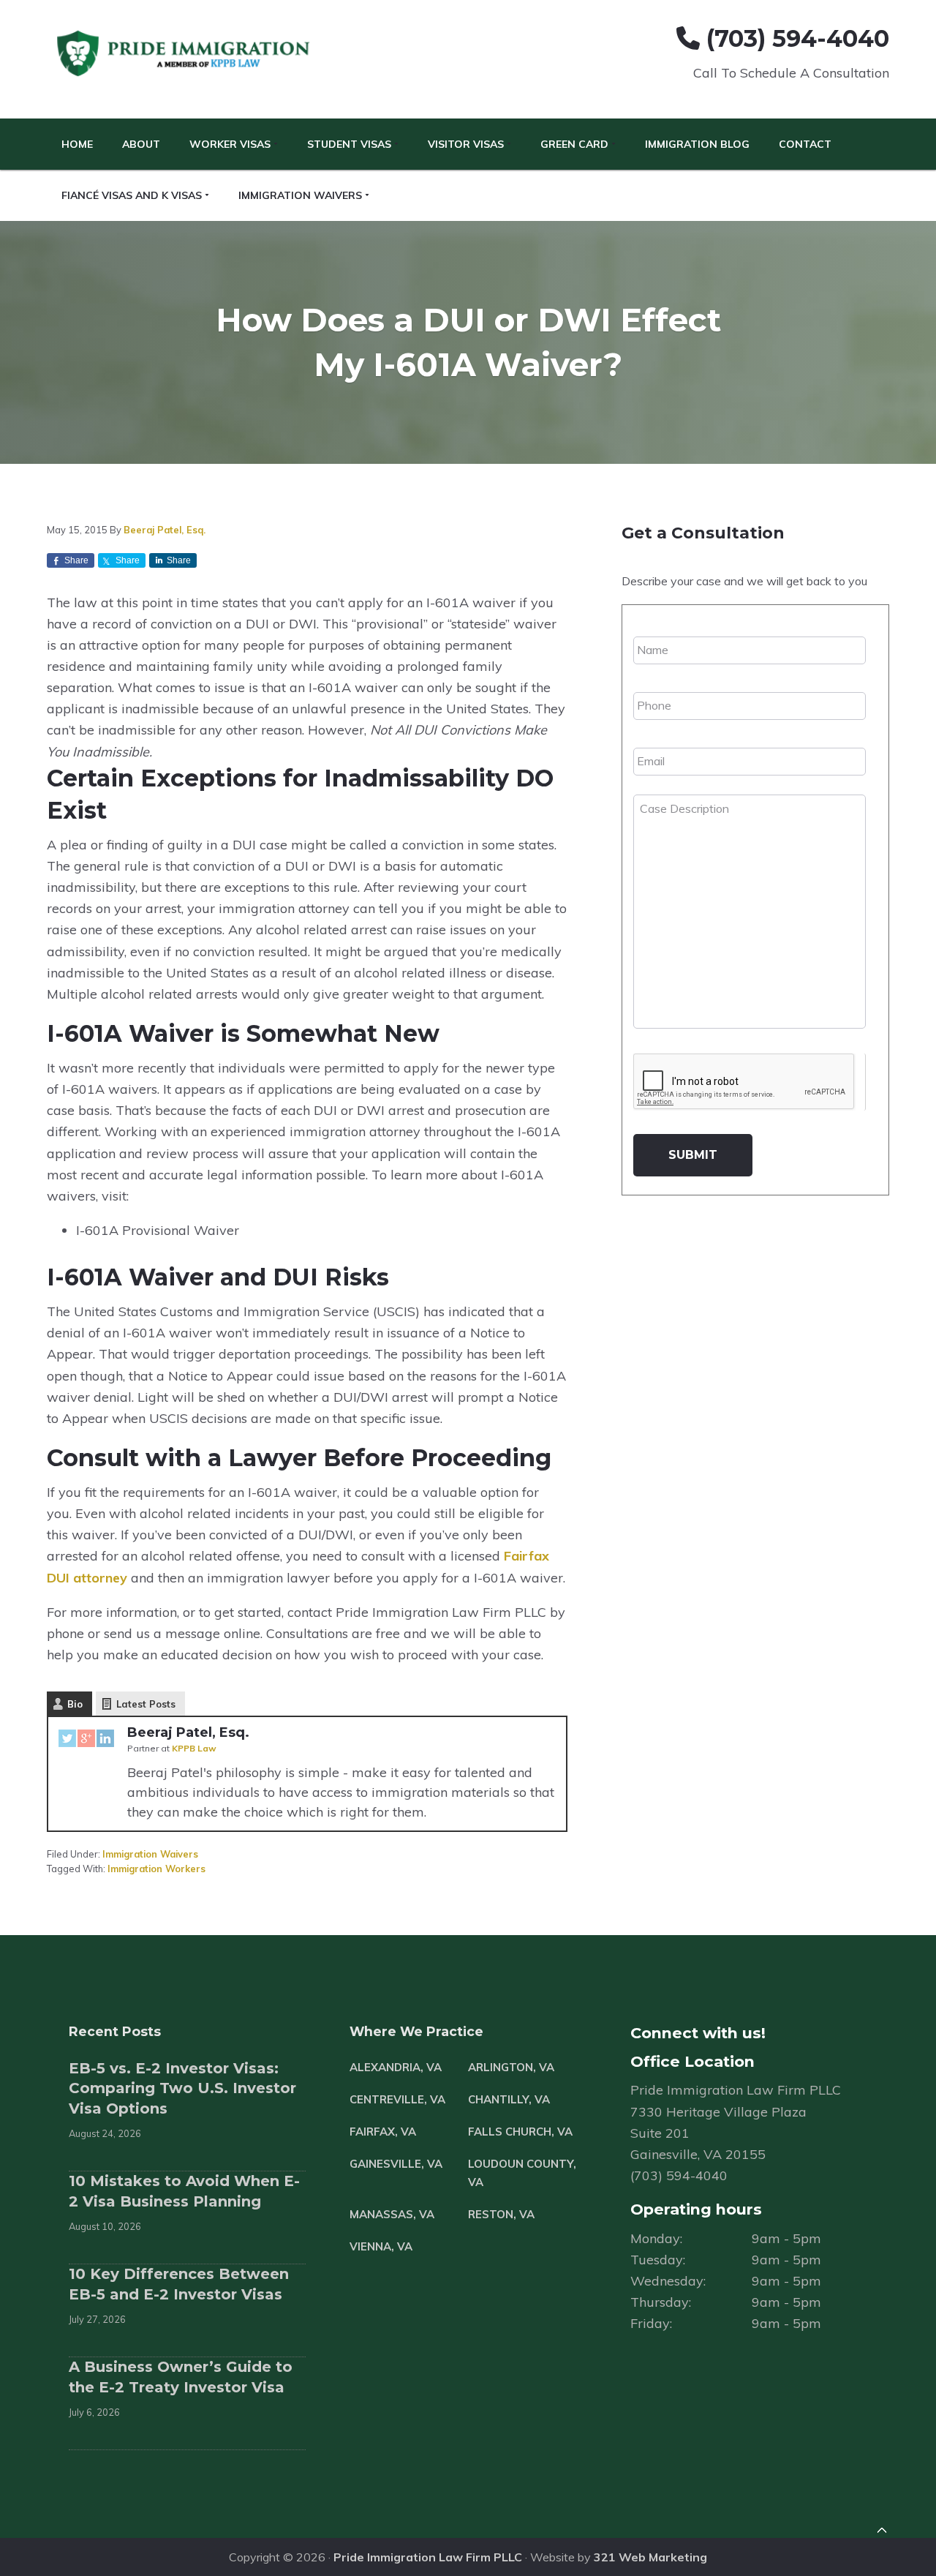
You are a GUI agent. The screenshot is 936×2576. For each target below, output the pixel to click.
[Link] (882, 2532)
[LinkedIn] (105, 1741)
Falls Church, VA (520, 2132)
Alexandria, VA (396, 2067)
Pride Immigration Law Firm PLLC (428, 2557)
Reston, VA (501, 2214)
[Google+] (86, 1741)
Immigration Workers (156, 1869)
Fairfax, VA (383, 2132)
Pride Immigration (185, 54)
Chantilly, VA (509, 2099)
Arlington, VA (511, 2067)
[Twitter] (67, 1741)
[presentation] (744, 1082)
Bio (75, 1704)
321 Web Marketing (650, 2557)
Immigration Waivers (150, 1854)
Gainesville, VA (396, 2164)
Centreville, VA (397, 2099)
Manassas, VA (392, 2214)
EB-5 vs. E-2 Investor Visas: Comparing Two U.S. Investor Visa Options (182, 2088)
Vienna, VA (381, 2246)
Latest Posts (146, 1704)
